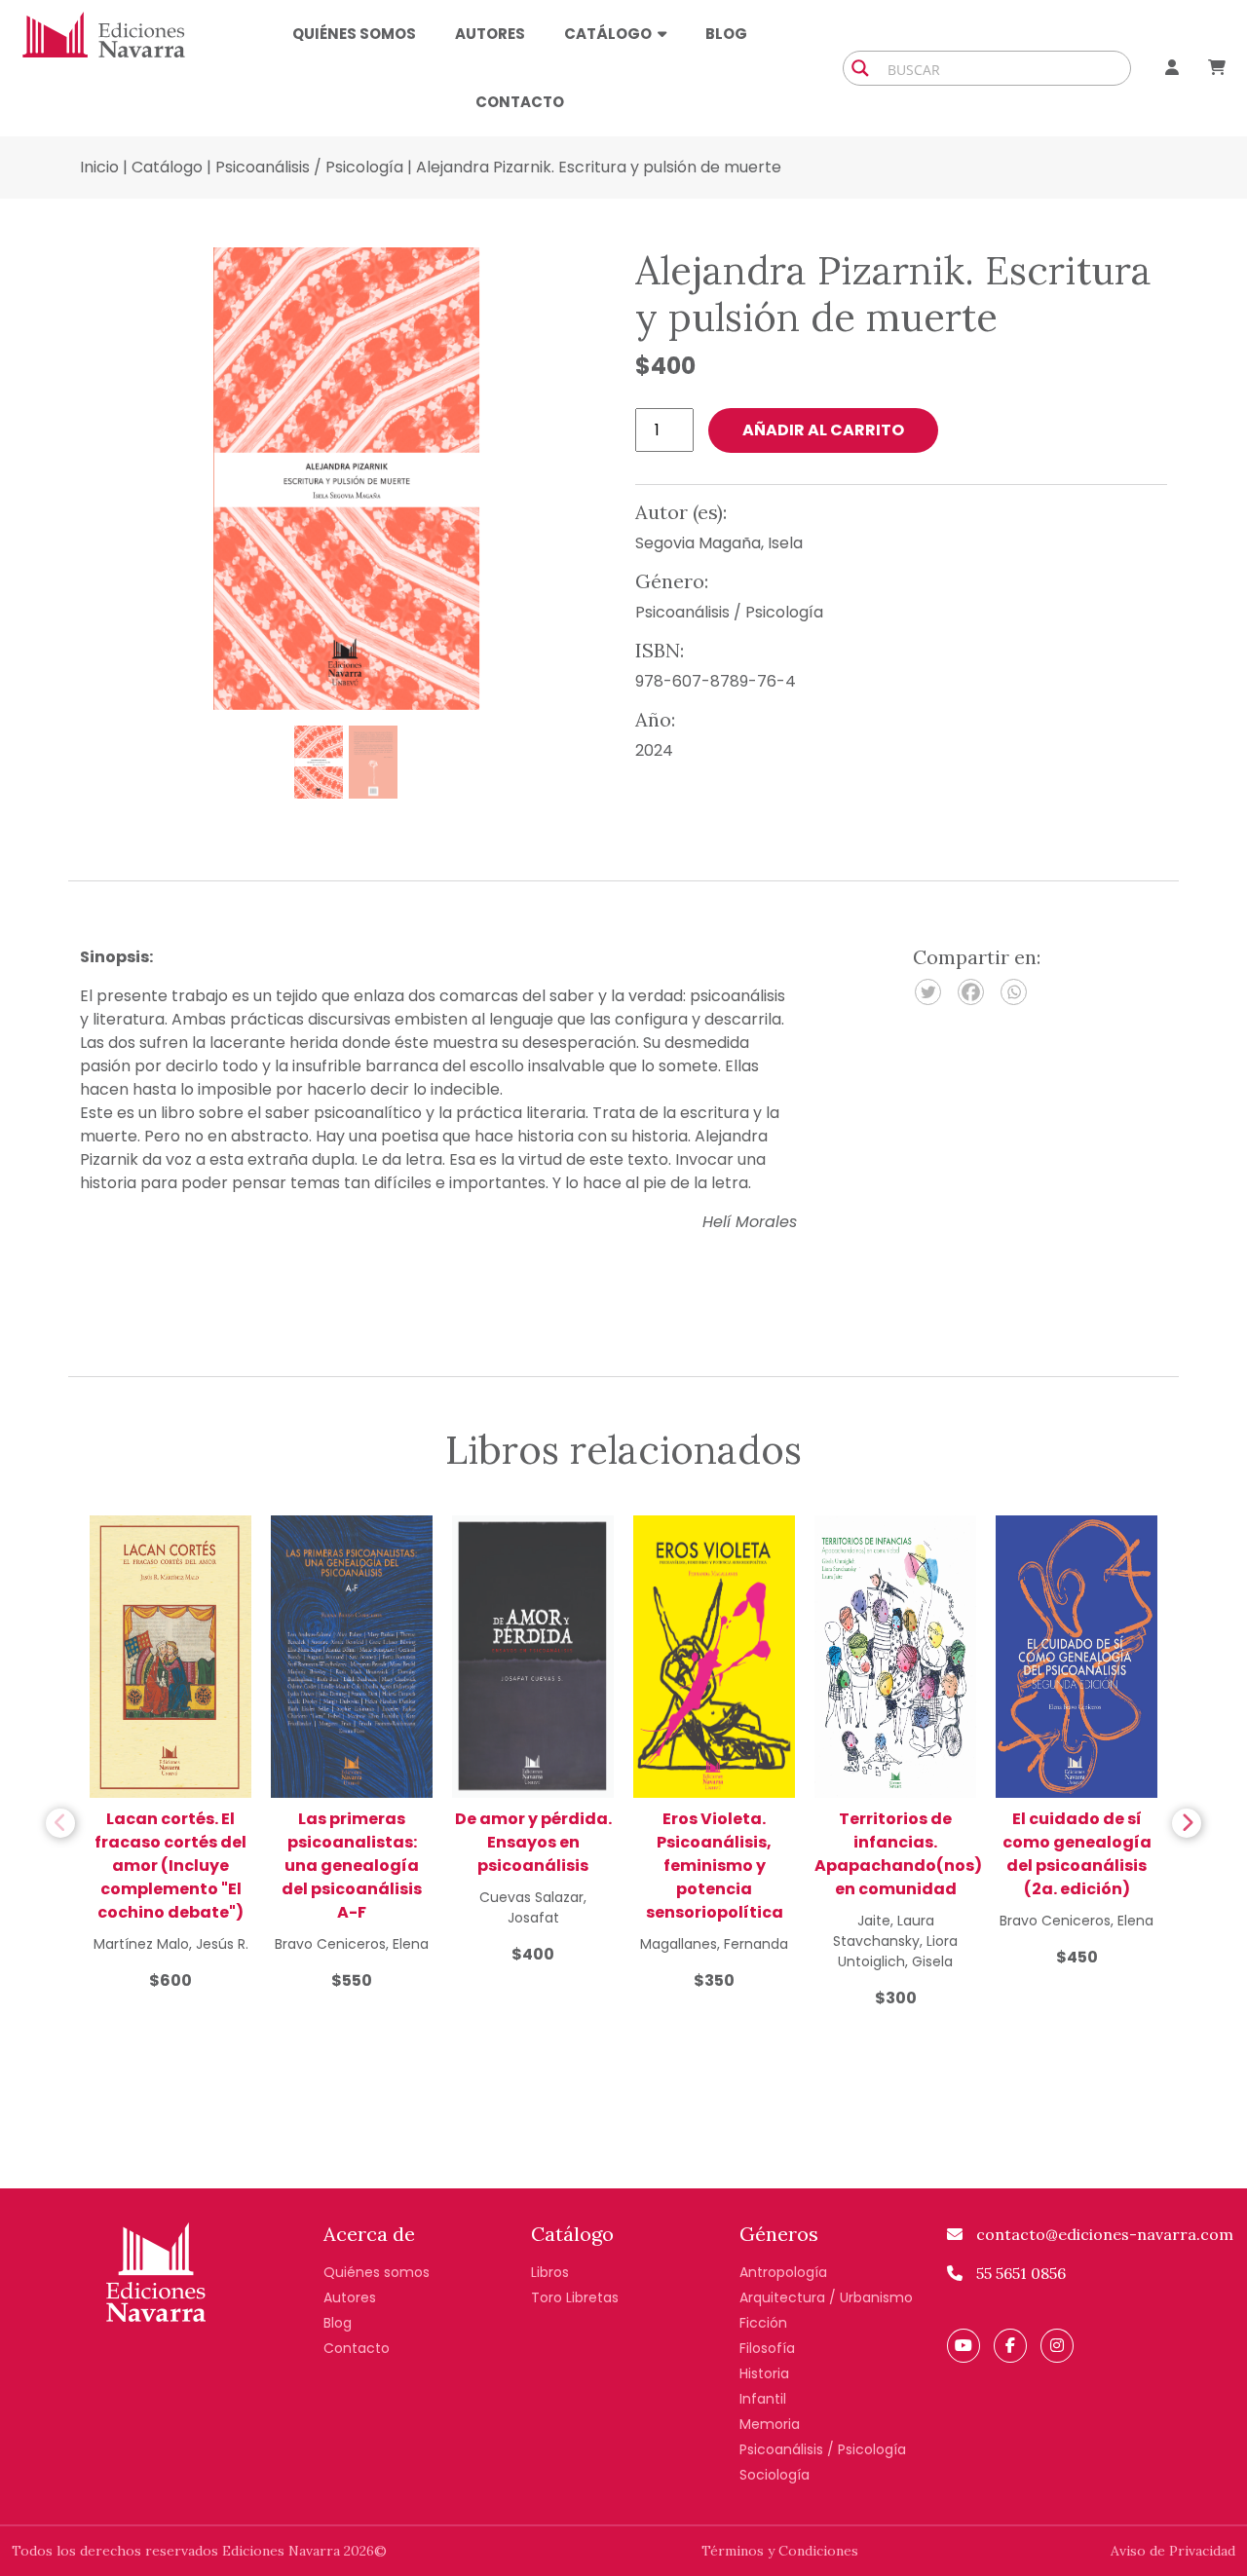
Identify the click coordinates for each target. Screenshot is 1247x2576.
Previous (60, 1823)
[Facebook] (971, 992)
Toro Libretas (575, 2297)
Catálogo (167, 167)
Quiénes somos (354, 34)
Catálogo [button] (608, 34)
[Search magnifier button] (860, 68)
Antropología (783, 2272)
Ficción (763, 2323)
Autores (490, 34)
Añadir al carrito (823, 430)
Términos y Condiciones (780, 2551)
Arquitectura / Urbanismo (826, 2297)
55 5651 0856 (1019, 2273)
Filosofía (767, 2348)
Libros (550, 2272)
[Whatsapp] (1014, 992)
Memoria (770, 2424)
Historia (764, 2373)
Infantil (763, 2399)
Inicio (99, 167)
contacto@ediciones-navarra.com (1103, 2234)
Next (1187, 1823)
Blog (726, 34)
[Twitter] (928, 992)
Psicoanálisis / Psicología (309, 167)
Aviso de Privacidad (1173, 2551)
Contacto (520, 102)
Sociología (775, 2475)
